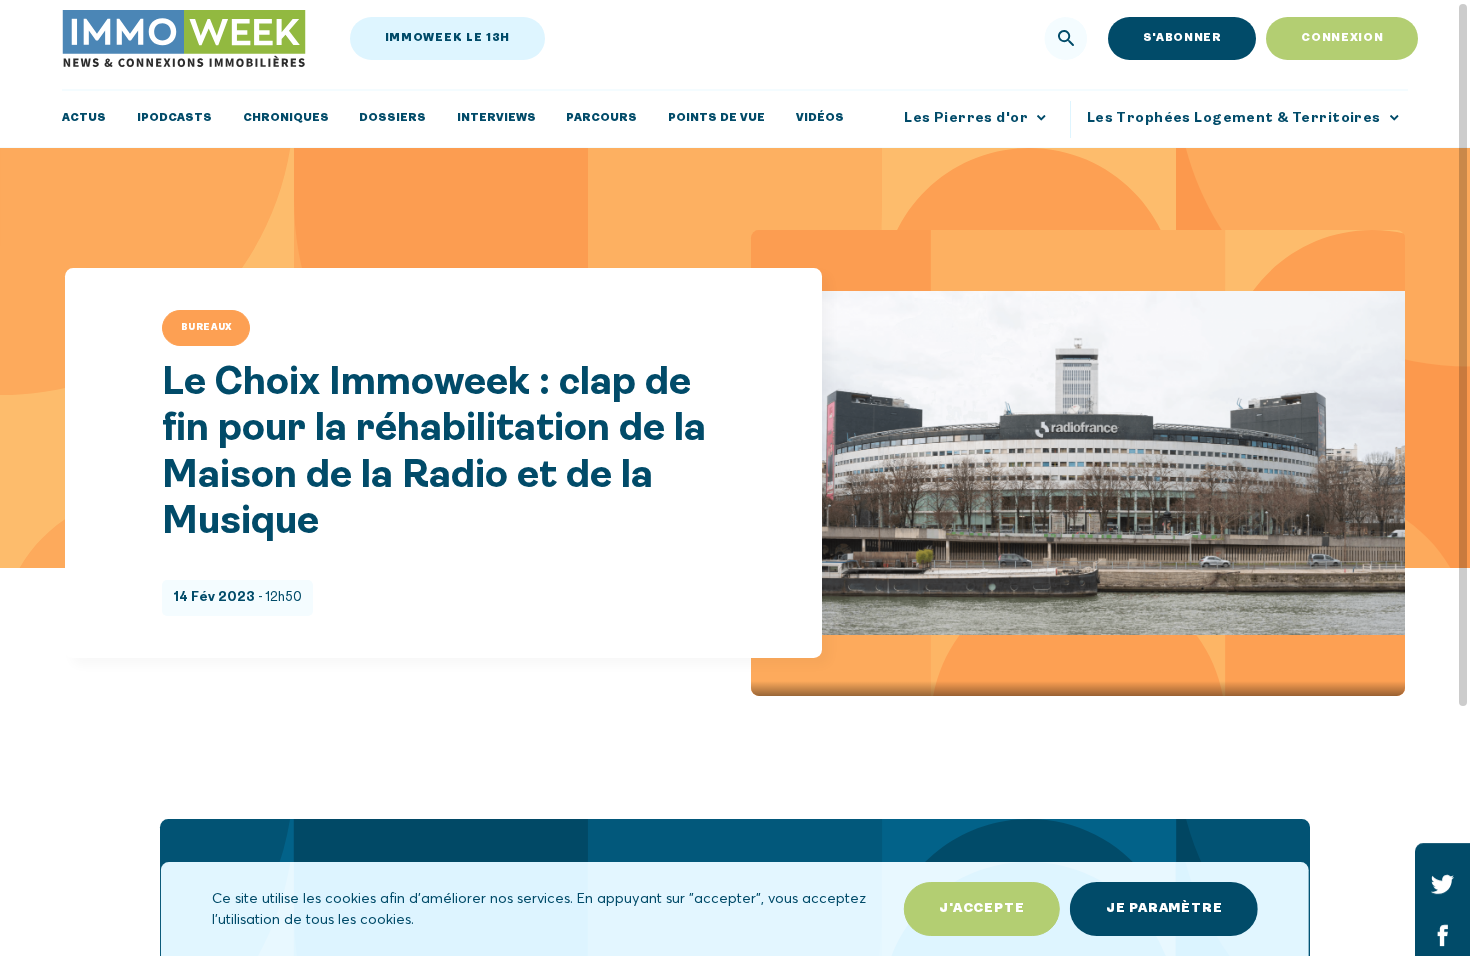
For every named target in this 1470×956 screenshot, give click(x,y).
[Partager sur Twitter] (1442, 883)
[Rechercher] (1066, 38)
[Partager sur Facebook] (1442, 934)
